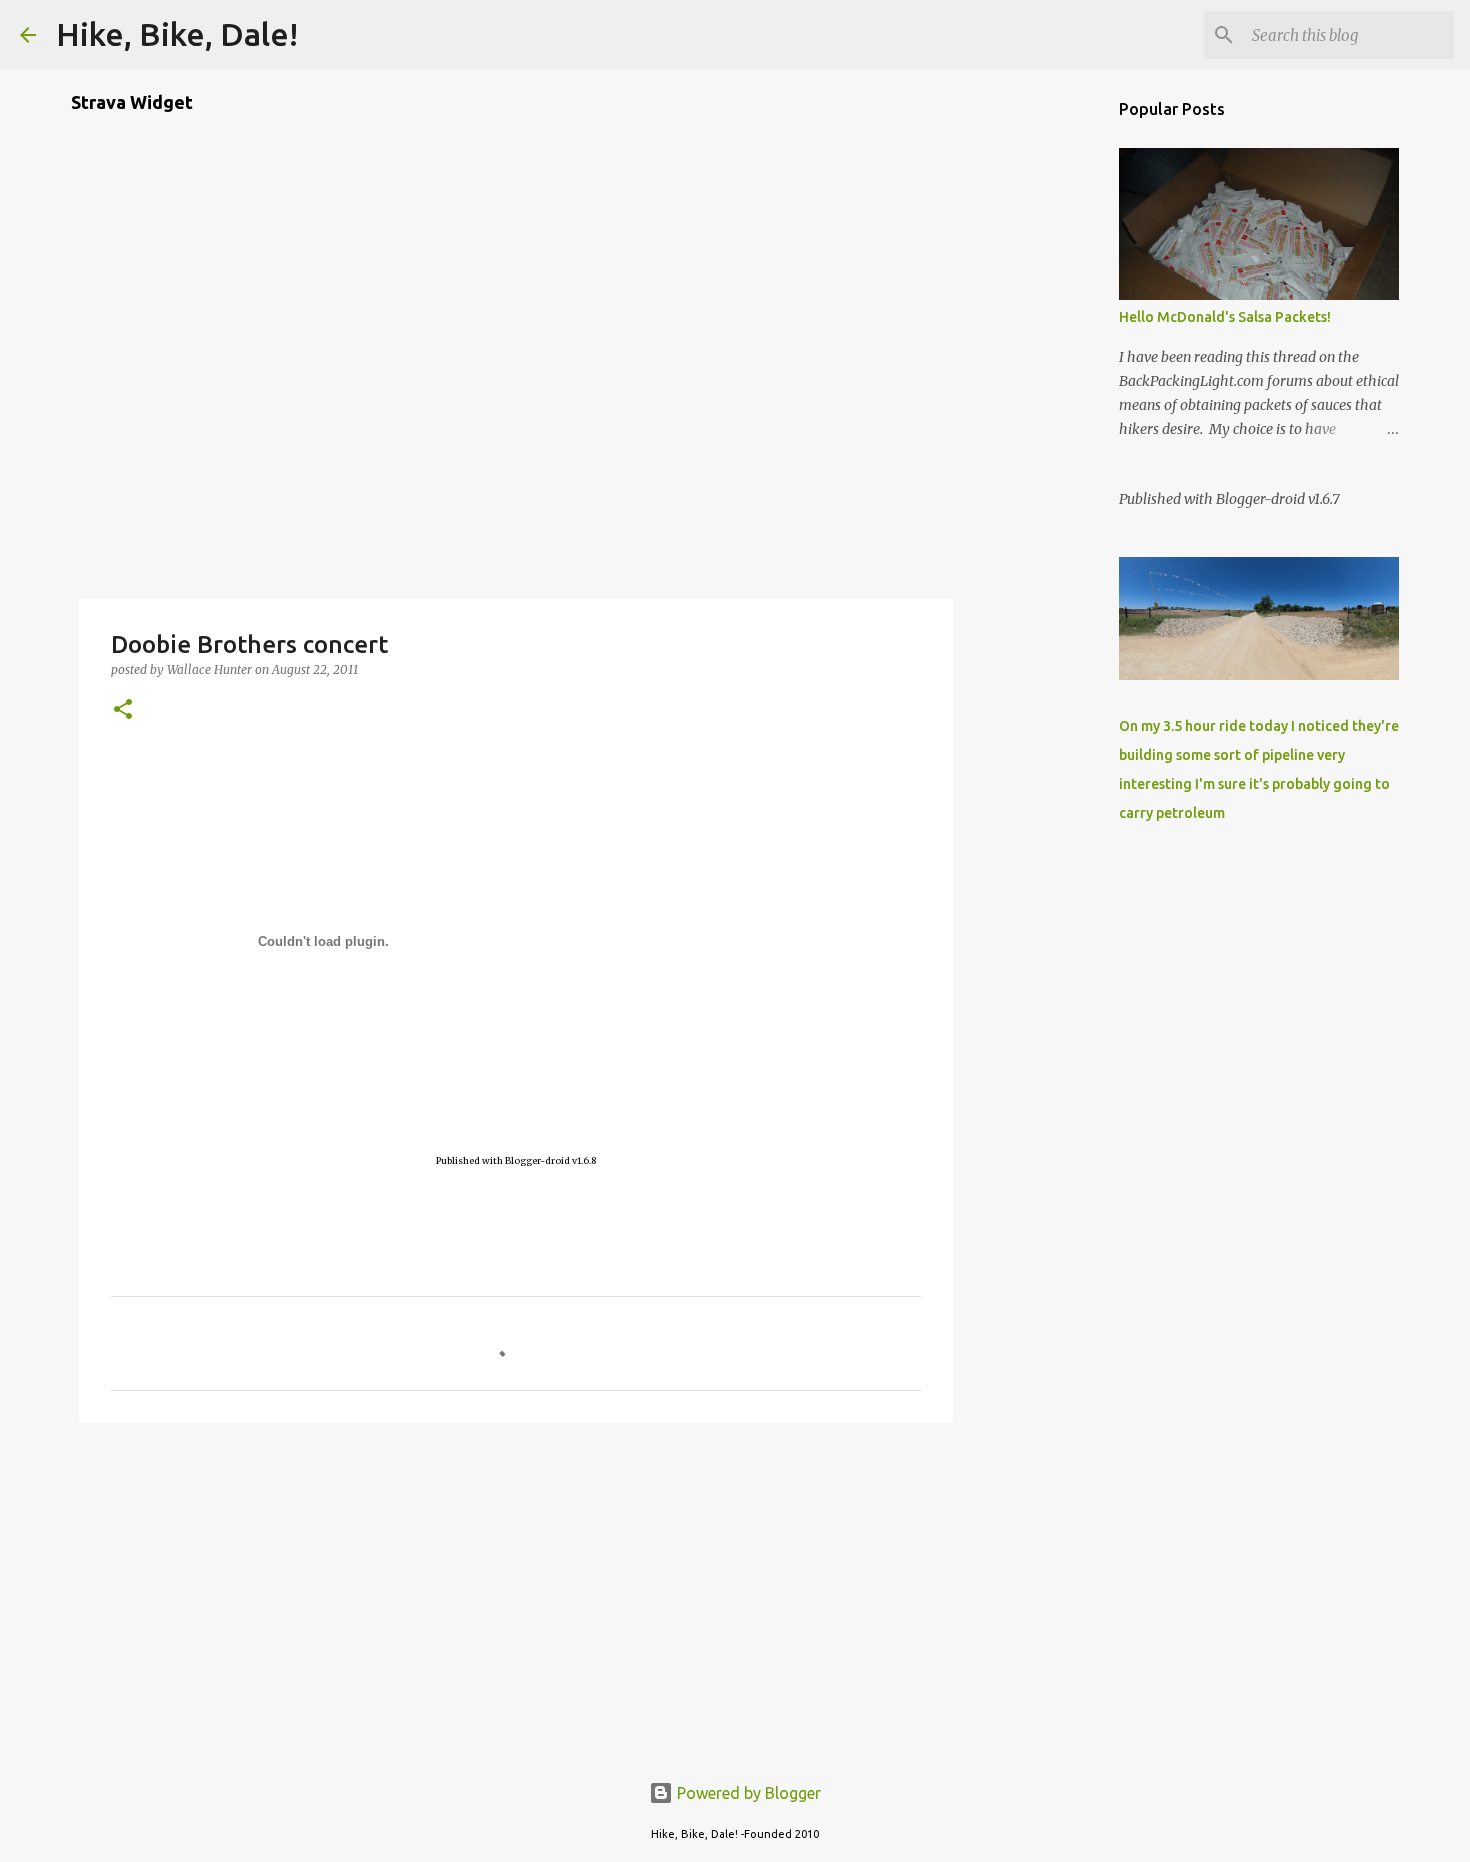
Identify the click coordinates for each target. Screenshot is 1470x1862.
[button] (123, 710)
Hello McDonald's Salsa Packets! (1225, 317)
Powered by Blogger (747, 1793)
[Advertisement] (516, 1593)
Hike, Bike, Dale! (177, 34)
